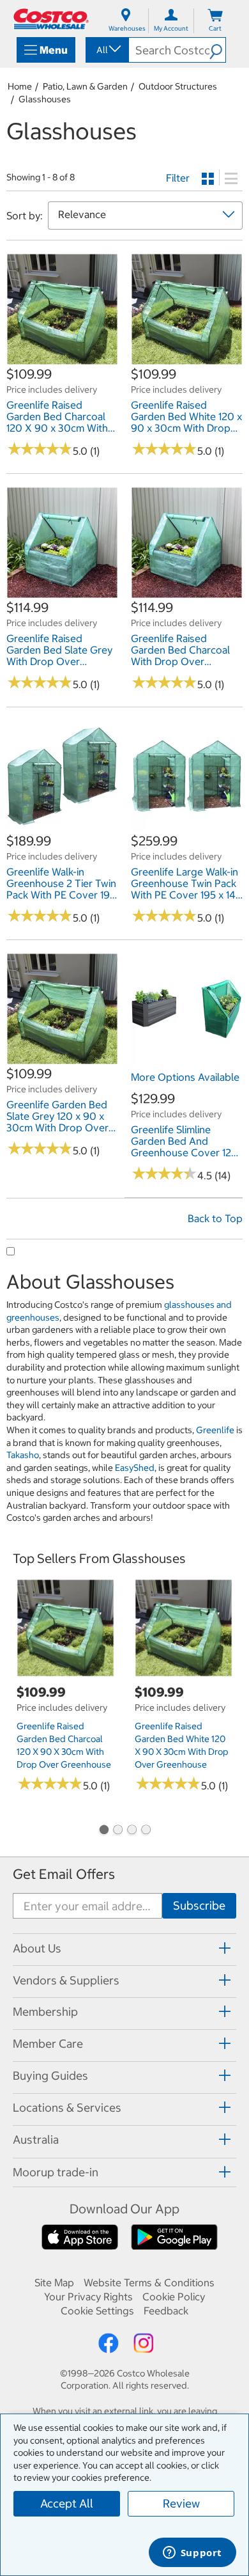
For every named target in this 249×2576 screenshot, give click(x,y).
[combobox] (106, 50)
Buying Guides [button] (50, 2076)
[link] (62, 359)
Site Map (54, 2282)
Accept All (67, 2503)
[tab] (124, 1948)
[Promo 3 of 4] (132, 1831)
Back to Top (215, 1218)
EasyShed (135, 1468)
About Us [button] (37, 1948)
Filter (178, 178)
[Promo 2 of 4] (117, 1831)
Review (181, 2503)
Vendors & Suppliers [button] (66, 1980)
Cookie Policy (174, 2297)
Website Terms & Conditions (149, 2282)
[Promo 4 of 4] (146, 1831)
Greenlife (215, 1430)
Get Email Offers (64, 1874)
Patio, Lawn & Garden (85, 86)
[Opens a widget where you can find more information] (192, 2554)
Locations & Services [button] (67, 2108)
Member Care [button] (48, 2044)
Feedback (166, 2311)
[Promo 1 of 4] (103, 1831)
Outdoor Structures (178, 86)
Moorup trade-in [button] (56, 2172)
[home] (51, 19)
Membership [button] (45, 2012)
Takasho (23, 1455)
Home (20, 86)
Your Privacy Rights (88, 2297)
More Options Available (185, 1077)
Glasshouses (45, 99)
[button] (217, 50)
